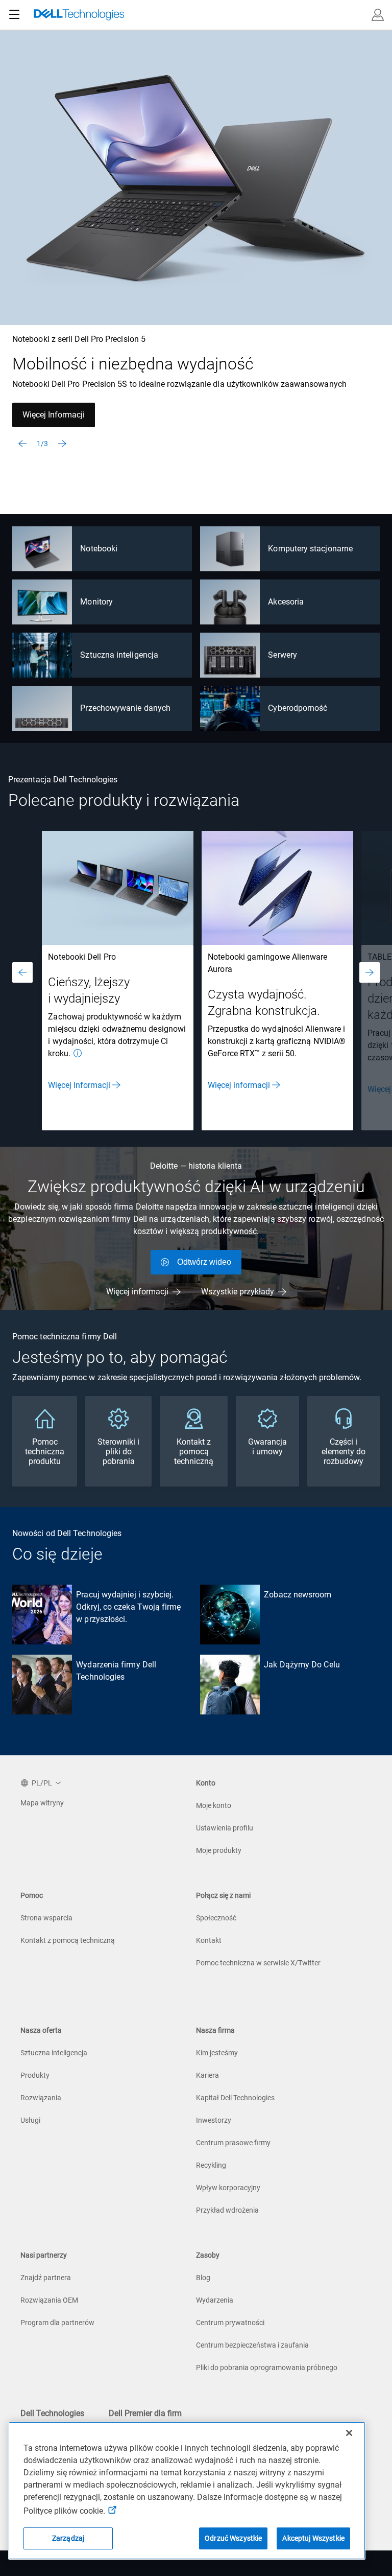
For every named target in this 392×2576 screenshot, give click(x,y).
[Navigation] (14, 15)
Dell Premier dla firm (145, 2413)
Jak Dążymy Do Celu (302, 1665)
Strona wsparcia (46, 1918)
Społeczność (216, 1918)
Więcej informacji (239, 1085)
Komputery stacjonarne (310, 549)
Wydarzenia (215, 2300)
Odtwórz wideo (204, 1262)
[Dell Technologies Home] (79, 15)
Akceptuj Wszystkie (313, 2538)
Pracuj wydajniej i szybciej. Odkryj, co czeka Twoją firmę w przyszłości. (128, 1607)
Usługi (30, 2120)
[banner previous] (22, 444)
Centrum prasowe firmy (233, 2143)
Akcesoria (286, 602)
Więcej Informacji (54, 415)
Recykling (211, 2165)
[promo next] (370, 972)
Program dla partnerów (57, 2323)
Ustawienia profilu (225, 1828)
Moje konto (214, 1805)
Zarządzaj (68, 2538)
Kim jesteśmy (217, 2053)
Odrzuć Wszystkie (233, 2538)
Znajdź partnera (46, 2278)
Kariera (207, 2075)
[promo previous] (22, 972)
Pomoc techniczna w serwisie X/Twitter (258, 1963)
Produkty (35, 2075)
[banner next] (62, 444)
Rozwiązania (41, 2098)
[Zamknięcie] (349, 2433)
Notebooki (99, 549)
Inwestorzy (214, 2120)
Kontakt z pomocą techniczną (68, 1940)
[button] (378, 15)
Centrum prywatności (230, 2323)
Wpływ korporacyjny (228, 2188)
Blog (203, 2278)
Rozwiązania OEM (49, 2300)
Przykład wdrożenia (227, 2210)
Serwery (283, 655)
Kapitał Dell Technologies (235, 2098)
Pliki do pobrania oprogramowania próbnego (267, 2368)
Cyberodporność (298, 708)
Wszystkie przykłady (238, 1292)
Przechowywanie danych (125, 708)
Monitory (96, 602)
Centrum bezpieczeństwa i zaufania (252, 2345)
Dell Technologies (52, 2413)
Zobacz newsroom (298, 1595)
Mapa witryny (42, 1803)
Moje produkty (219, 1850)
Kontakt (209, 1940)
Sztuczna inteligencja (119, 655)
